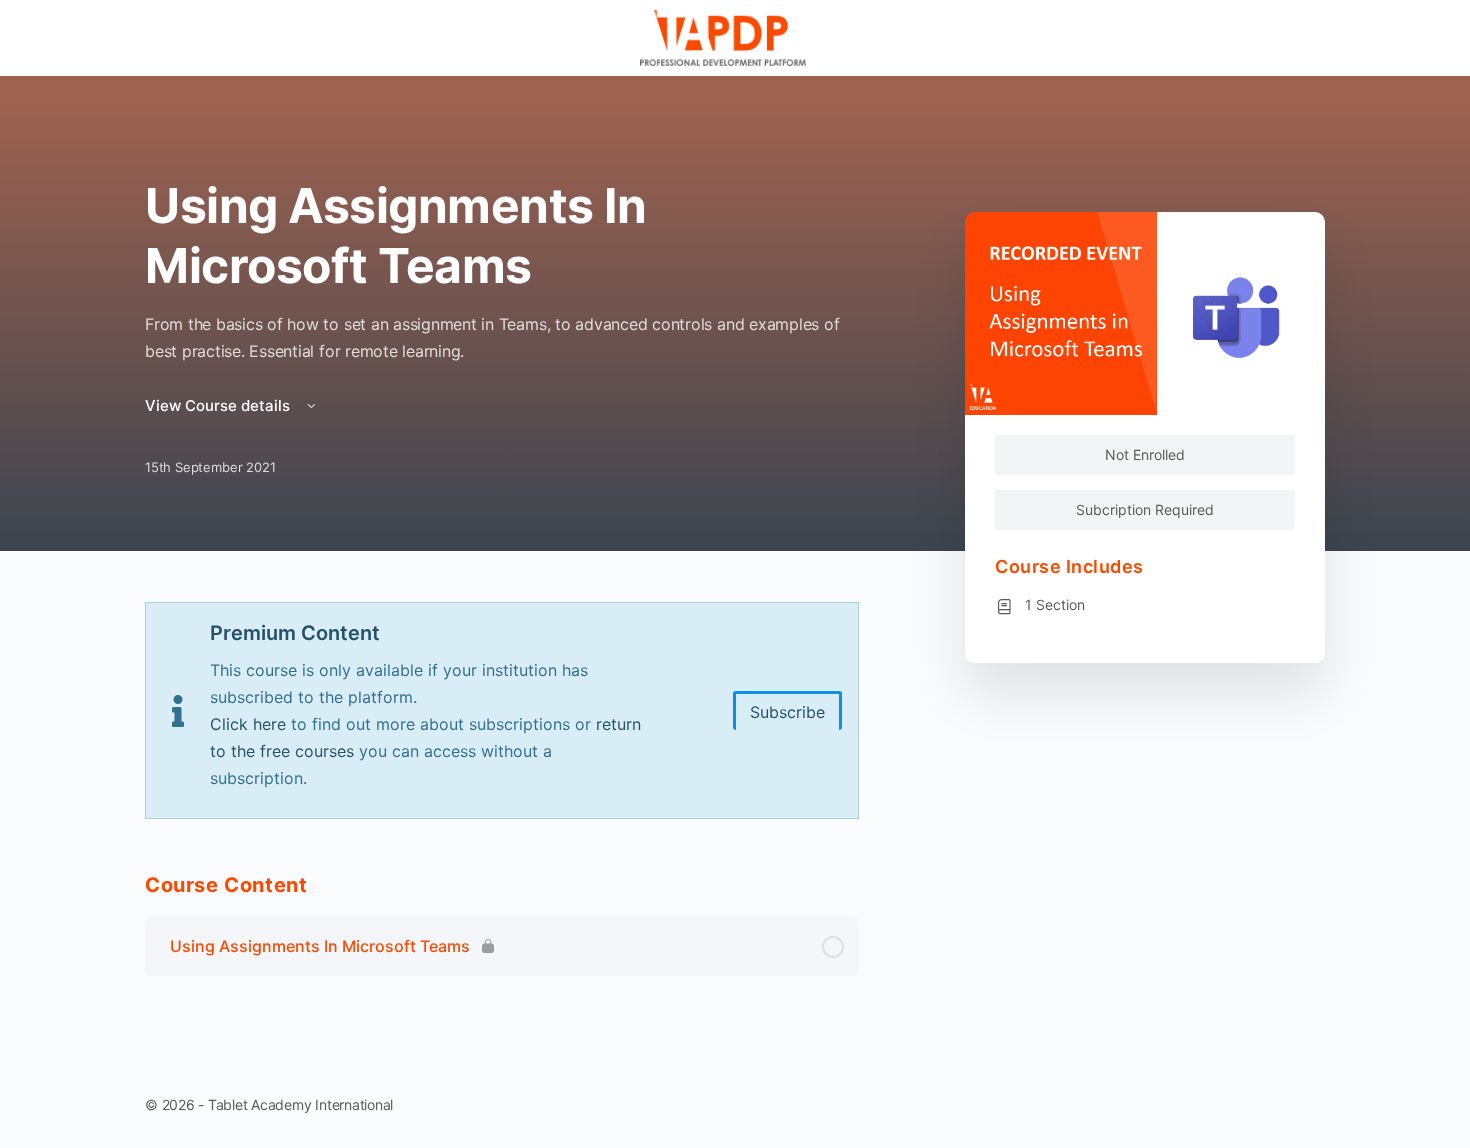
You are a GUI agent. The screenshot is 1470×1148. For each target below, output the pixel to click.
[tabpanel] (502, 710)
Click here (248, 724)
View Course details (219, 405)
